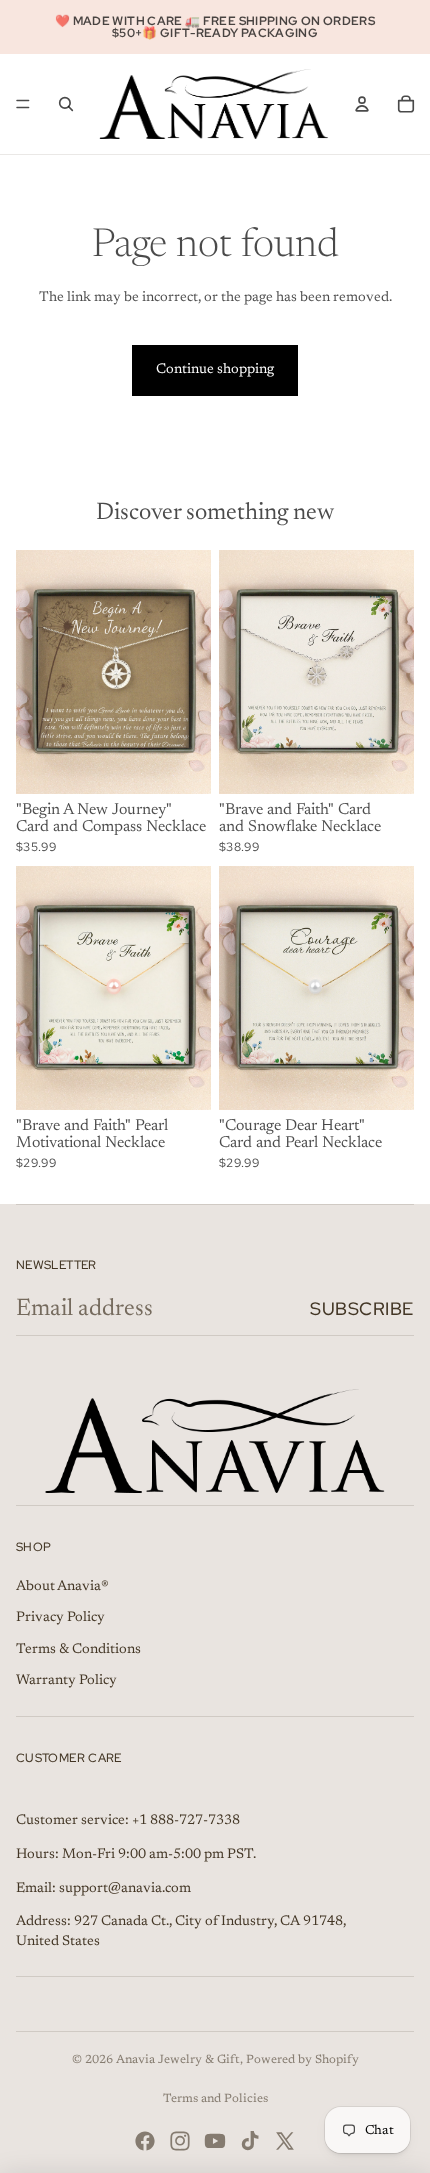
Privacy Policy (60, 1618)
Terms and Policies (215, 2099)
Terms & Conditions (78, 1650)
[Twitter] (285, 2141)
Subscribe (362, 1308)
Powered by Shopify (302, 2060)
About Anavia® (62, 1587)
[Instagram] (180, 2141)
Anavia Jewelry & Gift (178, 2060)
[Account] (362, 104)
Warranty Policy (66, 1681)
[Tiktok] (250, 2141)
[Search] (66, 104)
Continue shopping (215, 370)
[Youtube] (215, 2141)
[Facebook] (145, 2141)
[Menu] (23, 104)
